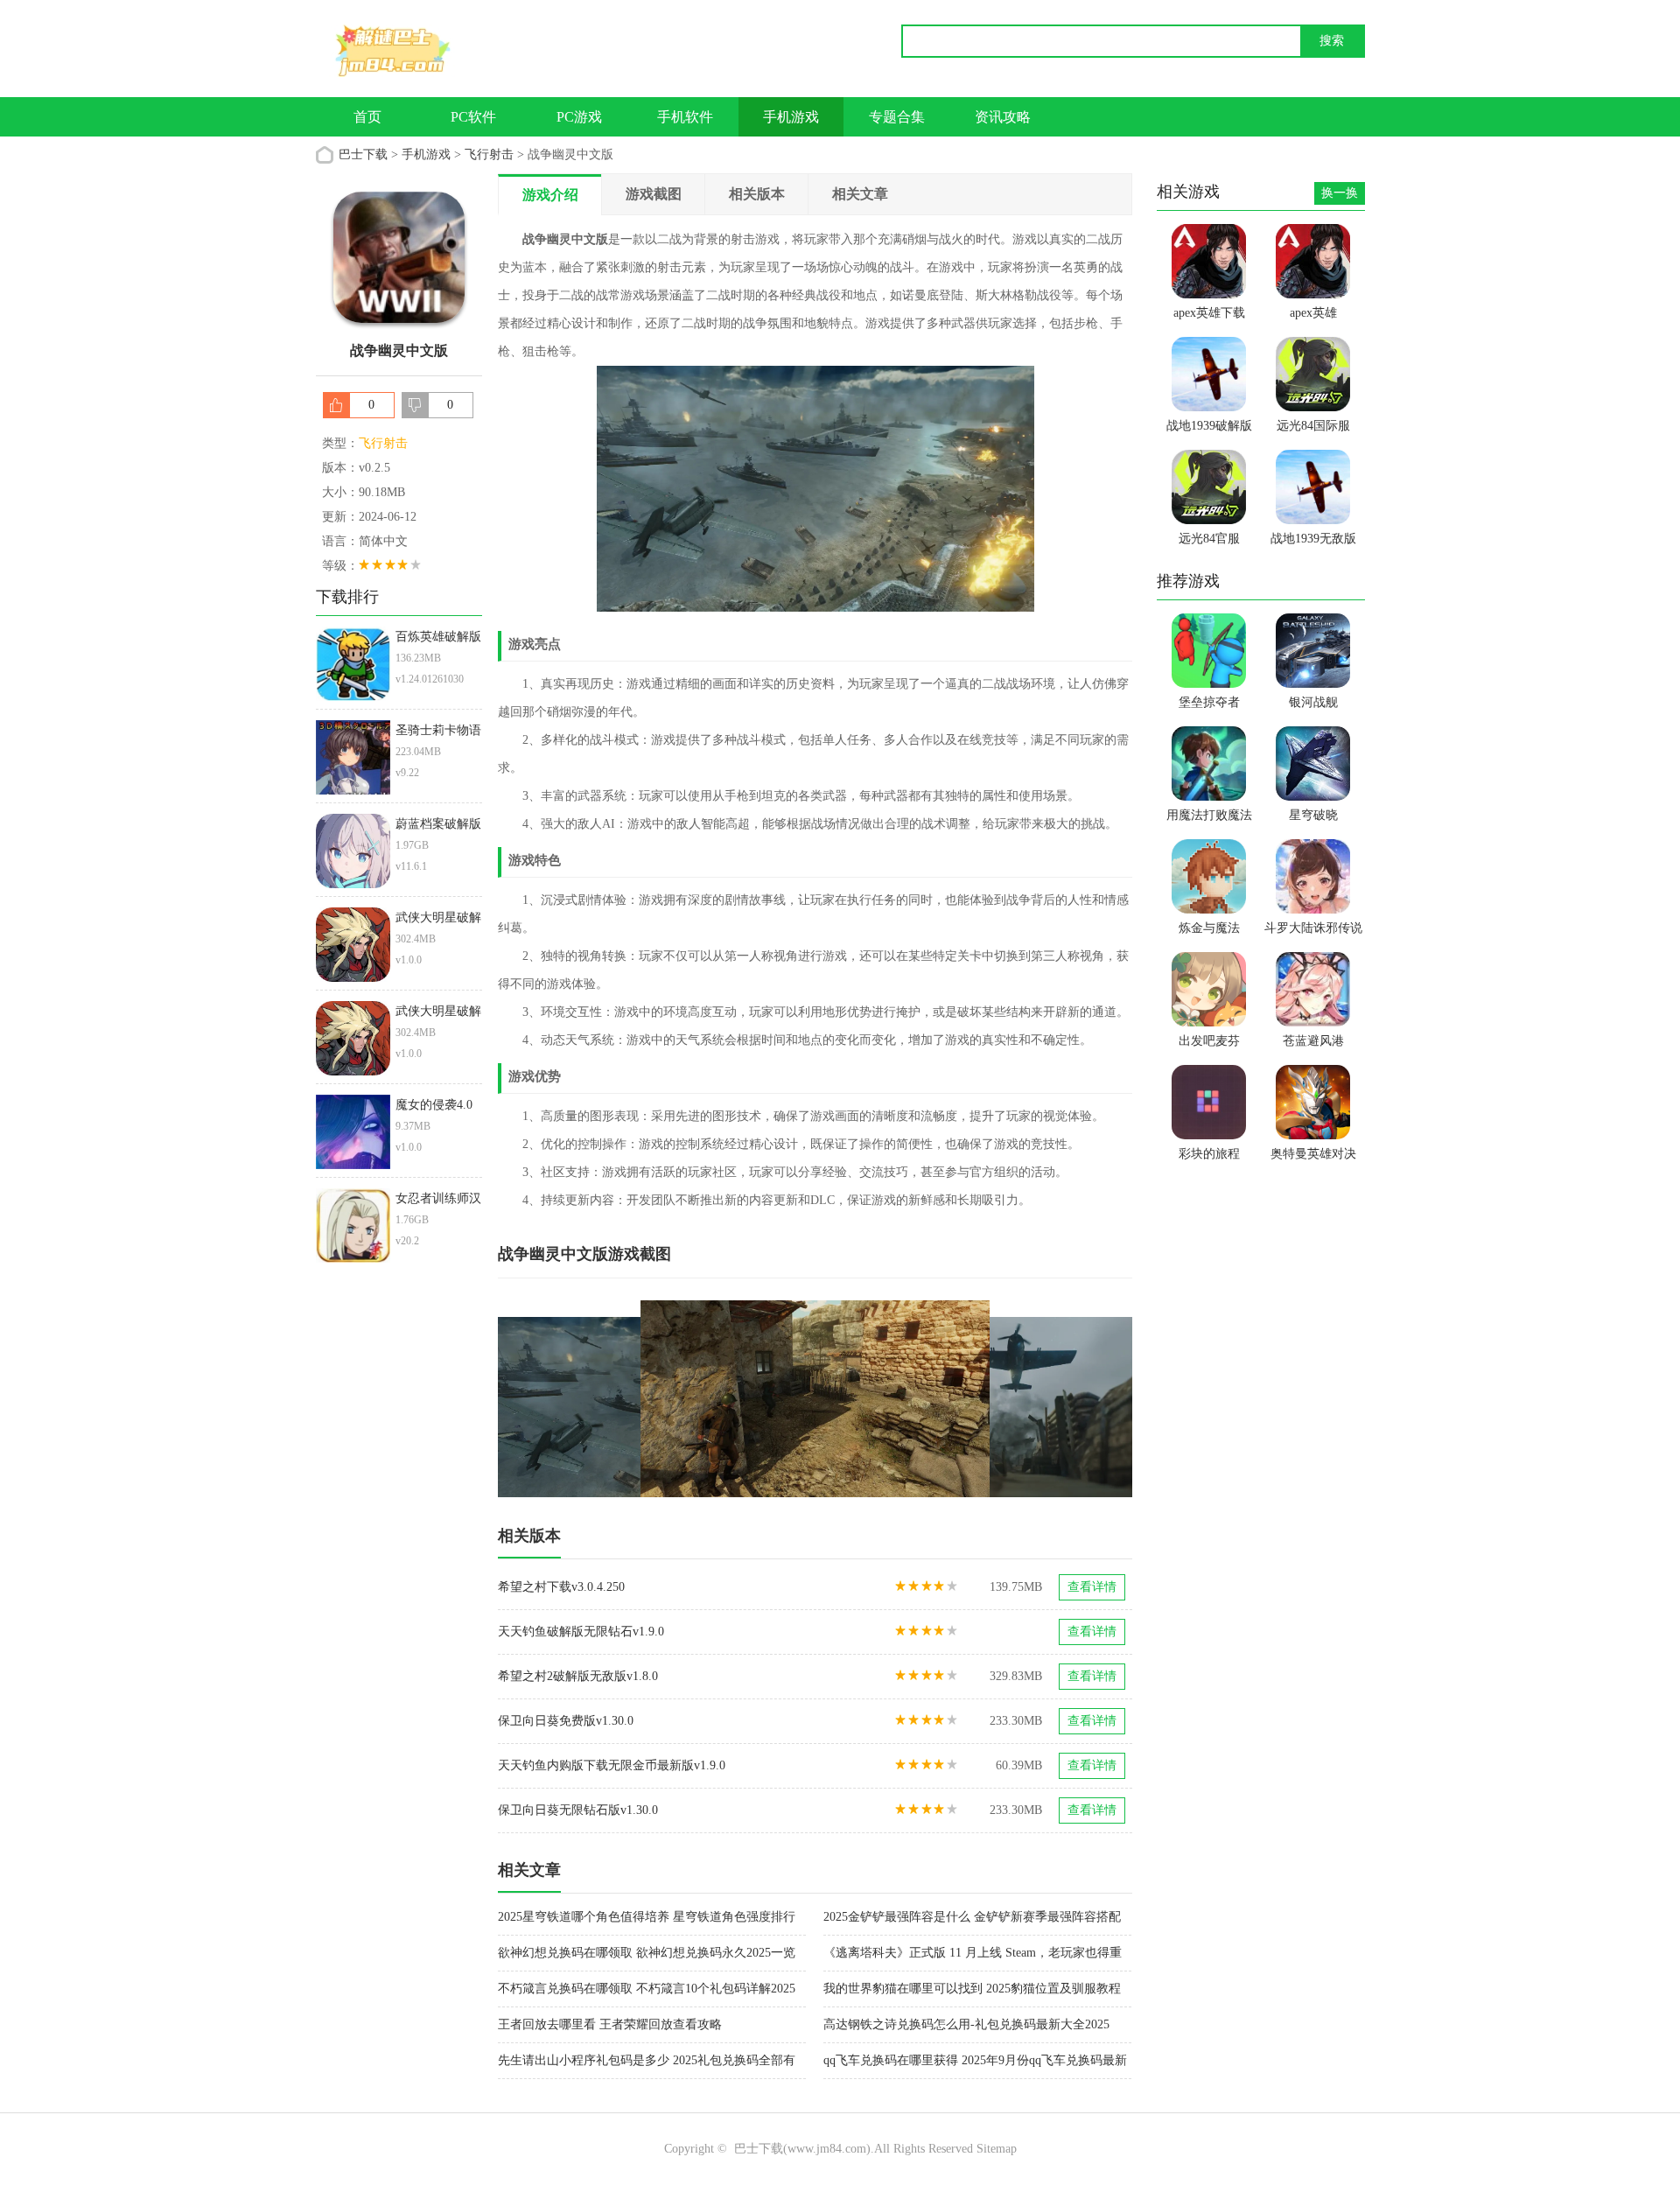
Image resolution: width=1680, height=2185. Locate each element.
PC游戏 (579, 117)
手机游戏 (791, 117)
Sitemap (997, 2149)
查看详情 (1092, 1587)
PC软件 (473, 117)
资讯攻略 (1003, 117)
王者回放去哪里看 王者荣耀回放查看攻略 (610, 2024)
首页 (367, 117)
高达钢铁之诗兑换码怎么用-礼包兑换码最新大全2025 (966, 2024)
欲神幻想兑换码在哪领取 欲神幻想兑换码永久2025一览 (647, 1953)
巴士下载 (363, 154)
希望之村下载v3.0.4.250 (561, 1587)
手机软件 (685, 117)
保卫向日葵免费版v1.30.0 (566, 1721)
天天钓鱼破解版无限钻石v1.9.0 (581, 1632)
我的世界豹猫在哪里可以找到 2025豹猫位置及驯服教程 (972, 1989)
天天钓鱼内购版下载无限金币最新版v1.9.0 (612, 1765)
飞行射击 (489, 154)
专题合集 (897, 117)
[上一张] (657, 1399)
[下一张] (974, 1399)
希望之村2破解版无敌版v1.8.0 (578, 1676)
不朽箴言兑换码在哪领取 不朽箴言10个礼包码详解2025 (647, 1989)
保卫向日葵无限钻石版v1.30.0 (578, 1810)
